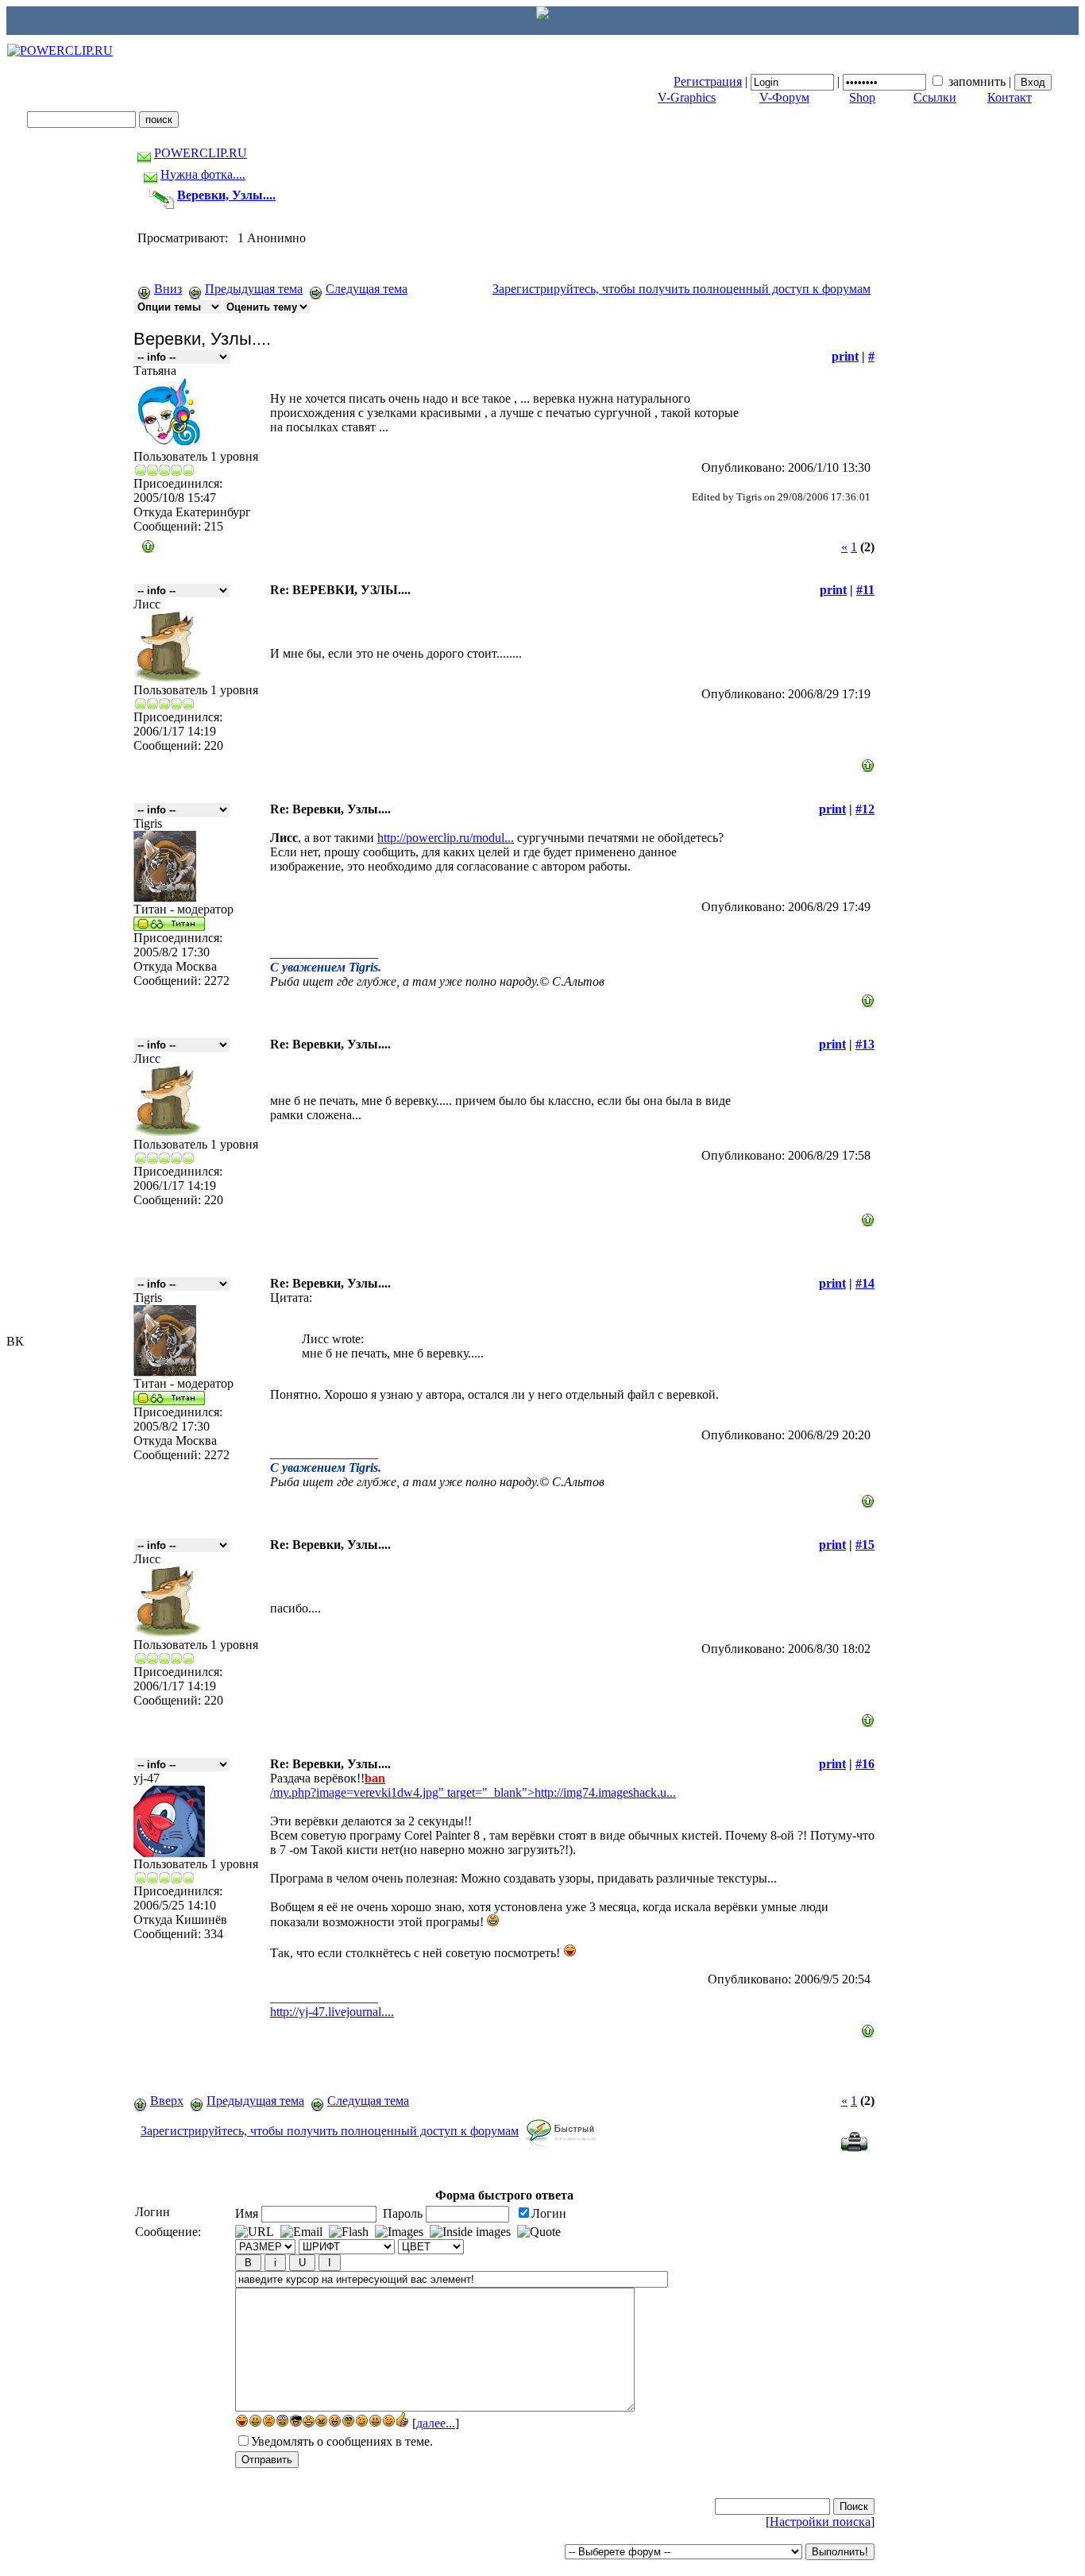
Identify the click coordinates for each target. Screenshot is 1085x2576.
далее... (436, 2423)
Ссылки (935, 97)
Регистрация (708, 81)
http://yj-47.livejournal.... (332, 2012)
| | (844, 81)
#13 (865, 1044)
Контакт (1010, 97)
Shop (862, 97)
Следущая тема (367, 289)
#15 (865, 1545)
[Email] (301, 2232)
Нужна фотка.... (203, 174)
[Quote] (539, 2232)
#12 (865, 809)
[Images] (399, 2232)
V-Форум (784, 97)
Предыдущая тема (254, 289)
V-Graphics (687, 97)
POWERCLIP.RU (201, 153)
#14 (865, 1283)
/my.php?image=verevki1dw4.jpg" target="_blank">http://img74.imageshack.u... (473, 1792)
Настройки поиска (820, 2522)
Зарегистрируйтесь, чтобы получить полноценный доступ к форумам (682, 289)
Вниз (168, 289)
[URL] (255, 2232)
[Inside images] (470, 2232)
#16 (865, 1764)
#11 (865, 590)
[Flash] (349, 2232)
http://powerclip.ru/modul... (446, 838)
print (845, 356)
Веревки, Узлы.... (226, 195)
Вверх (167, 2101)
